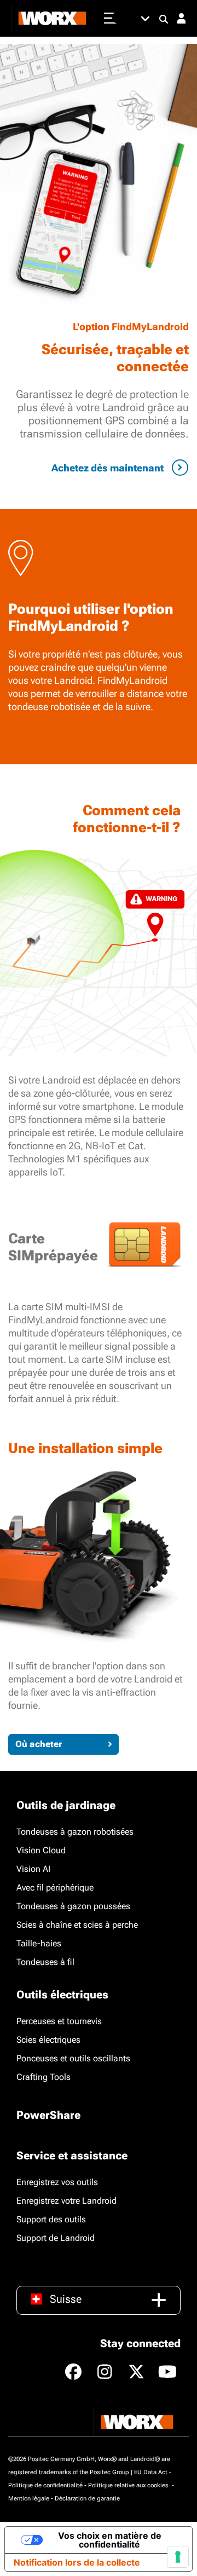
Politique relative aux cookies (129, 2485)
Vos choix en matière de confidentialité (110, 2540)
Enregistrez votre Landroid (66, 2201)
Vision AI (33, 1869)
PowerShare (48, 2115)
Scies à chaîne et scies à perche (77, 1925)
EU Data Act (151, 2472)
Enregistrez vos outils (57, 2182)
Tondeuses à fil (45, 1962)
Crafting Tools (44, 2077)
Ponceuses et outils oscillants (73, 2058)
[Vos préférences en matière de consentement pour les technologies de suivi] (178, 2557)
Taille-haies (39, 1943)
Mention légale (29, 2499)
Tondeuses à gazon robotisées (75, 1832)
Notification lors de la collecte (77, 2562)
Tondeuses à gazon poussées (73, 1906)
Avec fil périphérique (55, 1888)
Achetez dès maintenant (108, 468)
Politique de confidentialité (45, 2485)
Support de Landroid (56, 2238)
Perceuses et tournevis (59, 2021)
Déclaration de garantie (87, 2499)
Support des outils (51, 2219)
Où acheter (39, 1744)
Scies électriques (48, 2040)
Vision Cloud (41, 1850)
